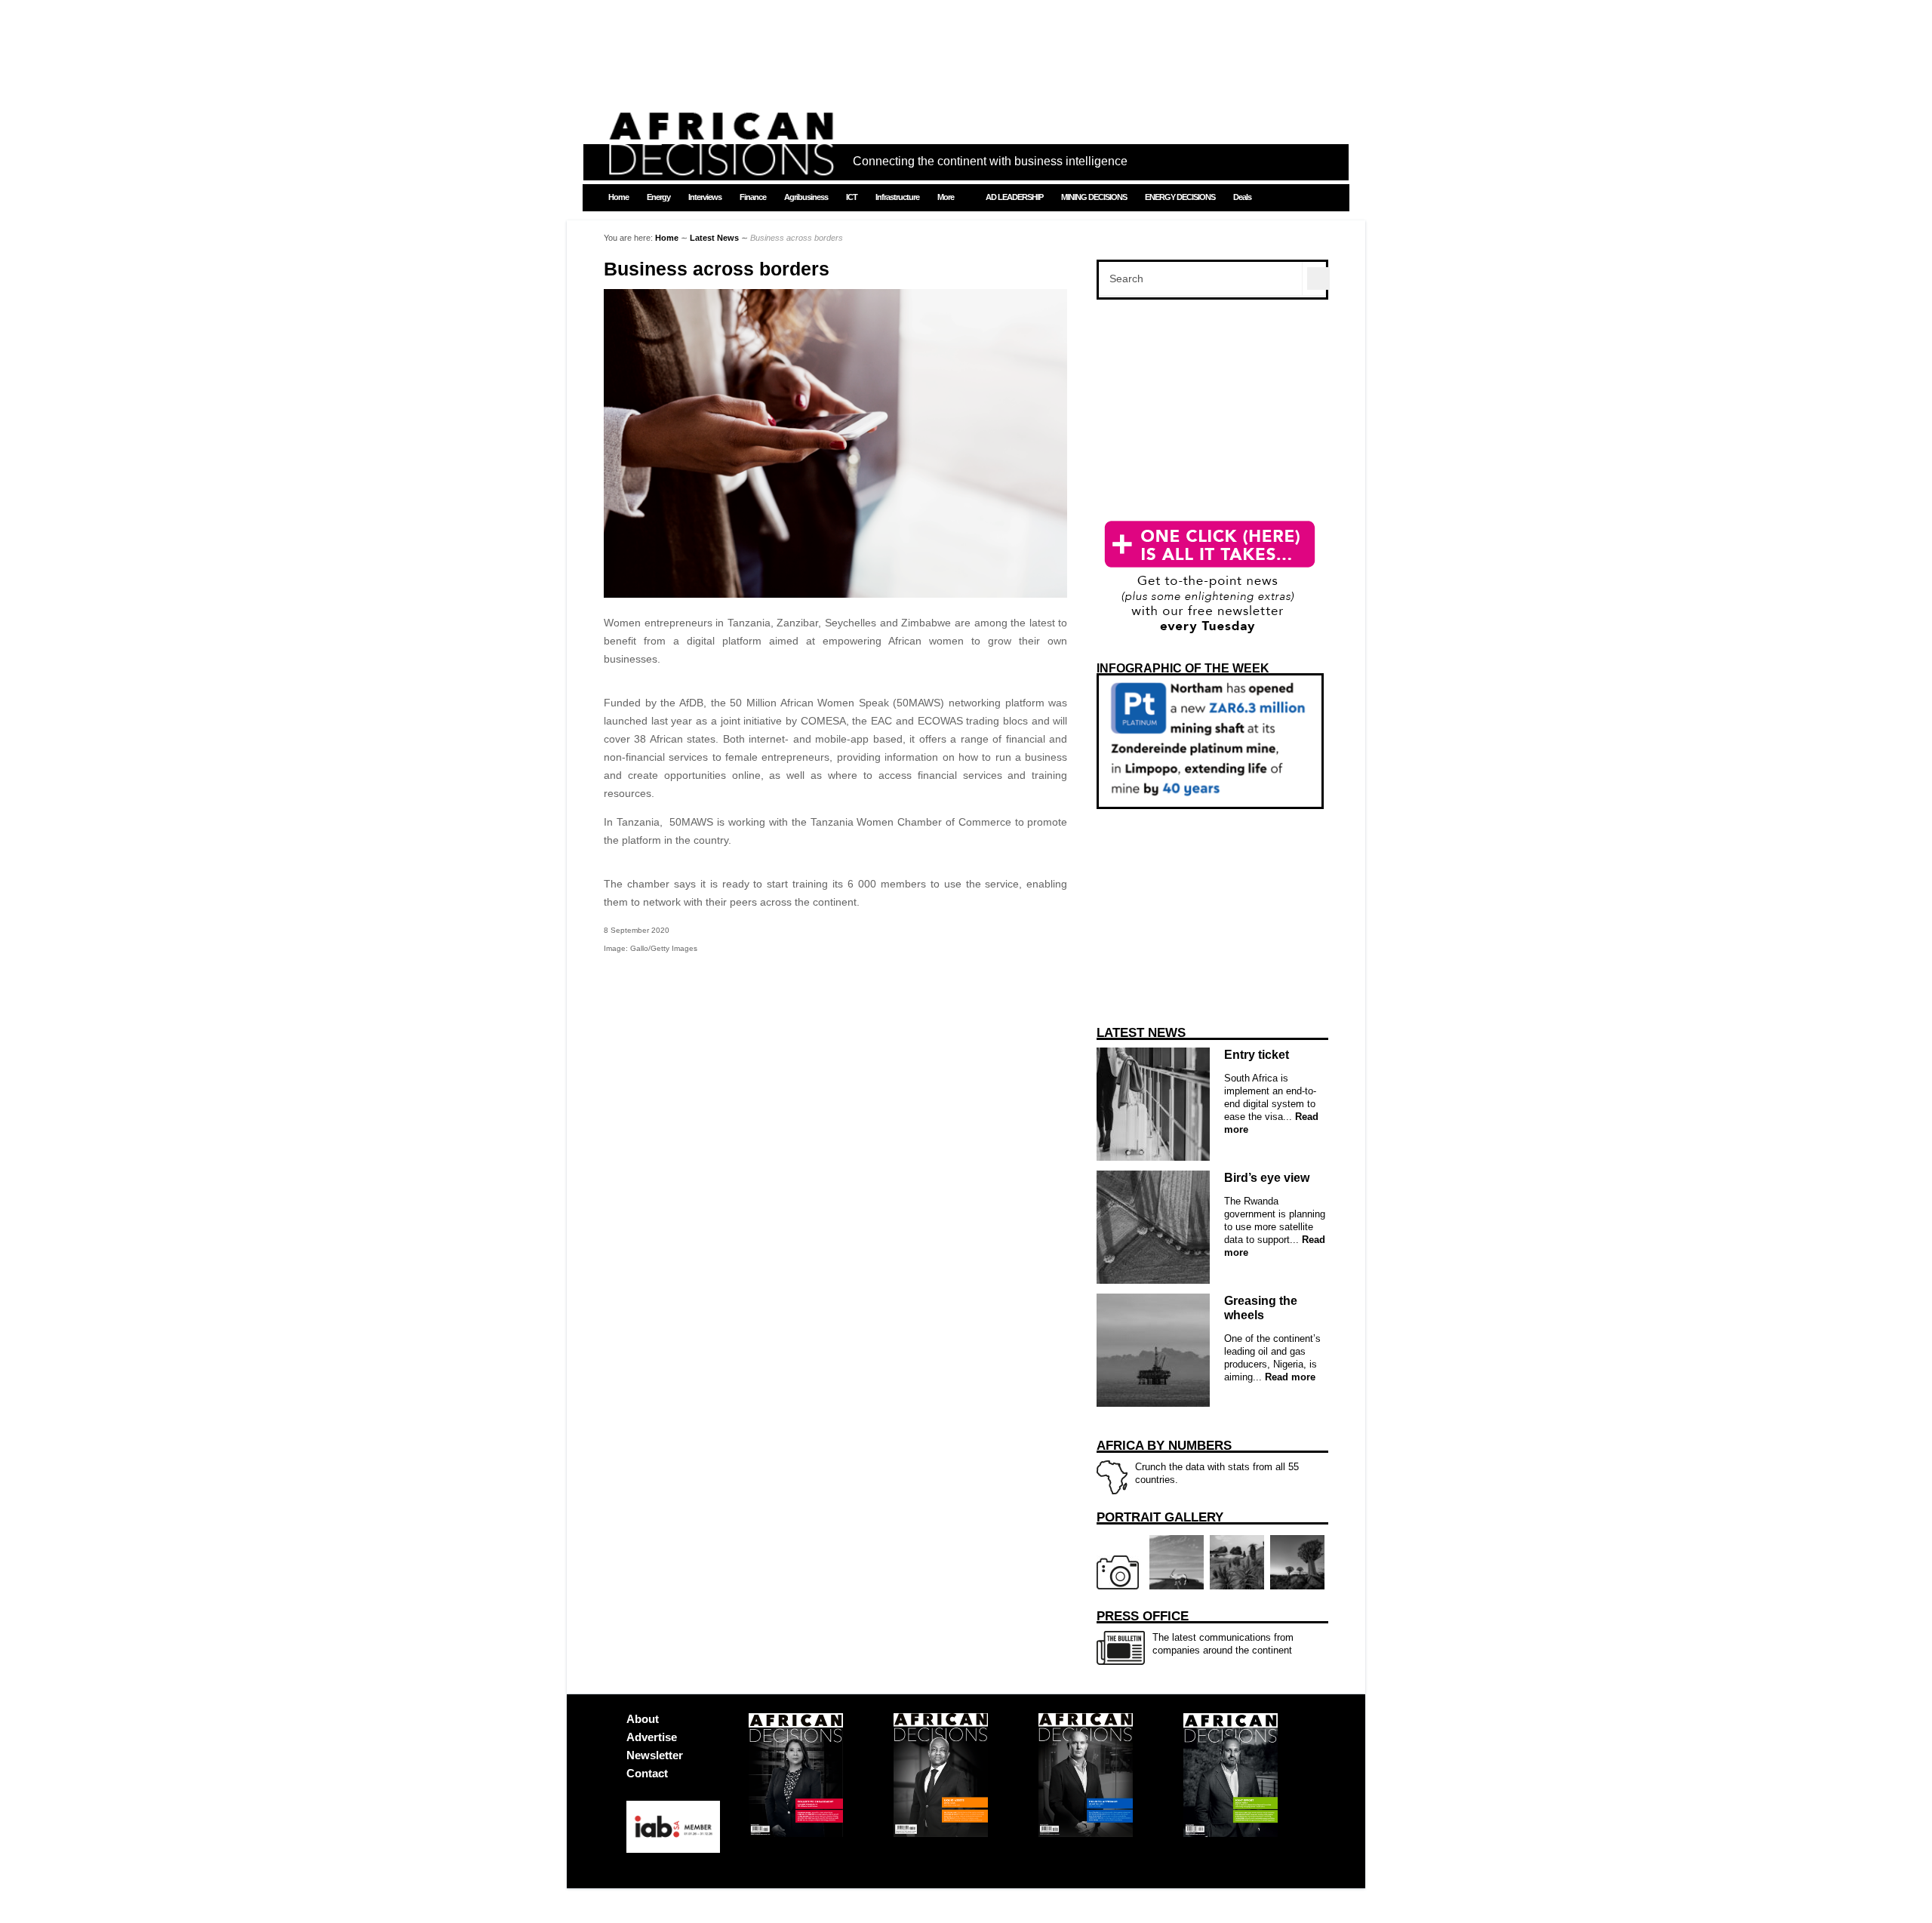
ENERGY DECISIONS (1180, 197)
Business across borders (717, 269)
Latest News (714, 238)
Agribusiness (806, 197)
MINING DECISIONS (1094, 197)
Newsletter (655, 1755)
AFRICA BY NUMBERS (1164, 1446)
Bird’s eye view (1267, 1178)
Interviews (705, 197)
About (643, 1719)
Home (618, 197)
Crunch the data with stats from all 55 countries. (1198, 1462)
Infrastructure (897, 197)
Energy (658, 197)
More (946, 197)
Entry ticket (1257, 1055)
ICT (852, 197)
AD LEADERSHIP (1014, 197)
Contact (647, 1773)
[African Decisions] (721, 167)
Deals (1242, 197)
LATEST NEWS (1141, 1033)
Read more (1289, 1377)
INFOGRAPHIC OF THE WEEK (1183, 668)
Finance (753, 197)
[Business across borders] (835, 594)
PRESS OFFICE (1143, 1616)
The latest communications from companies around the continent (1195, 1632)
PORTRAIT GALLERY (1160, 1517)
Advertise (652, 1737)
